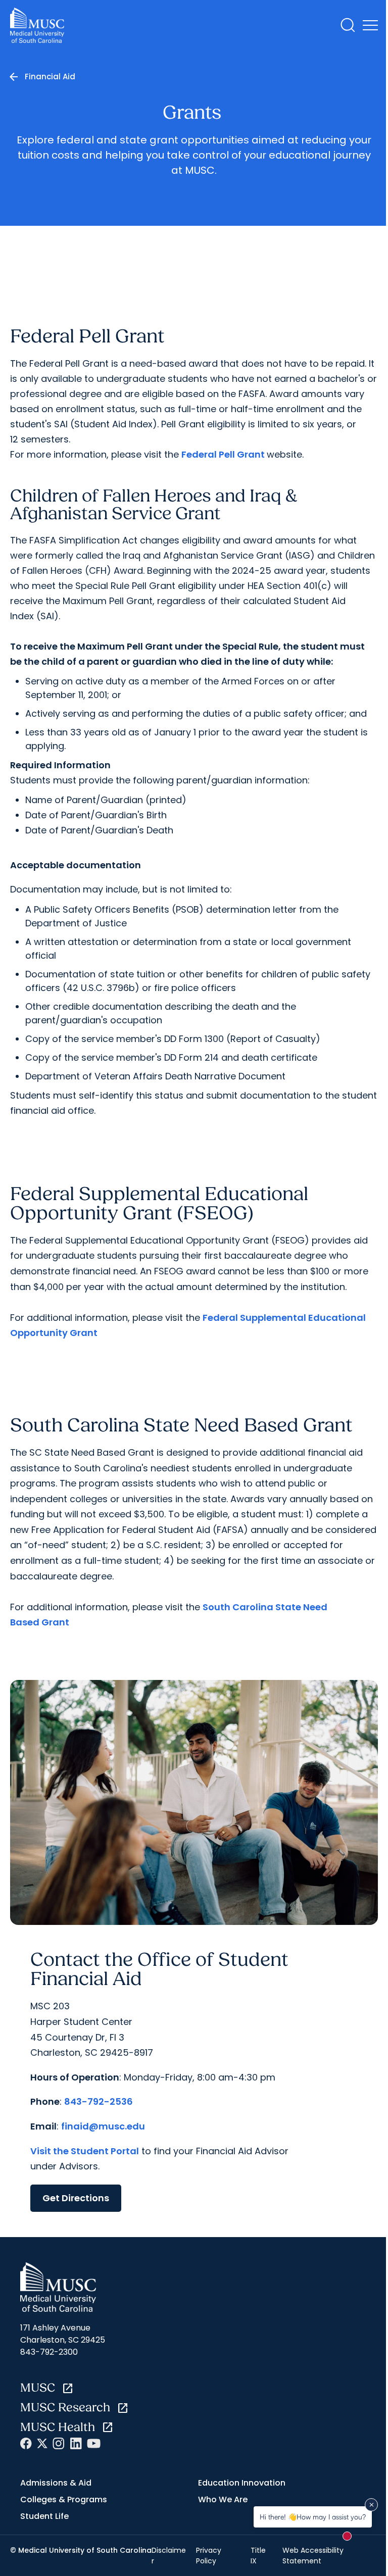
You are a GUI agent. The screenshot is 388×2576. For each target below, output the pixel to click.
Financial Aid (50, 77)
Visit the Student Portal (85, 2151)
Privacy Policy (209, 2555)
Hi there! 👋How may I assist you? (313, 2517)
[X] (42, 2443)
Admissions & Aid (56, 2483)
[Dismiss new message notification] (371, 2505)
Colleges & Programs (64, 2499)
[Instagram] (59, 2443)
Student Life (44, 2516)
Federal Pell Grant (224, 454)
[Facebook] (26, 2443)
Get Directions (76, 2198)
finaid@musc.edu (103, 2126)
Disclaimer (169, 2555)
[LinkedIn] (76, 2443)
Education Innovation (242, 2483)
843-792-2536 (99, 2101)
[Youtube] (94, 2443)
